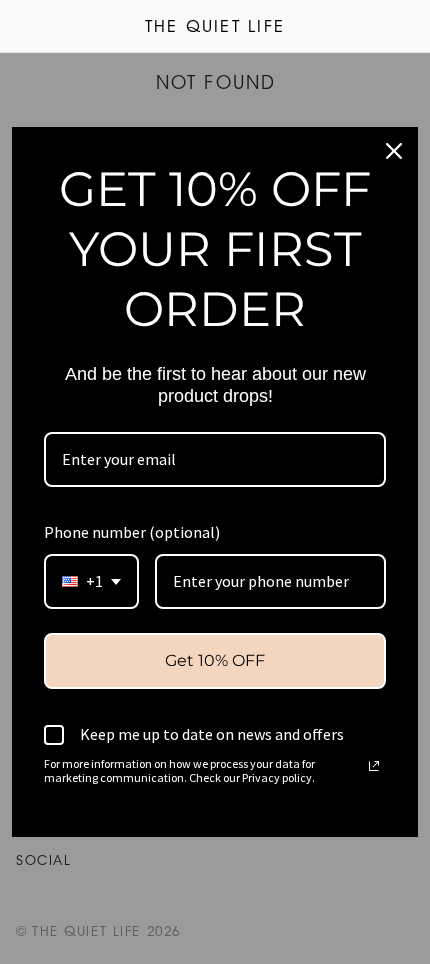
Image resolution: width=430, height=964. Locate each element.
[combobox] (91, 581)
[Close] (394, 151)
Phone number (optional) (132, 532)
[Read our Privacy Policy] (374, 766)
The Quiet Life (215, 28)
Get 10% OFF (215, 660)
